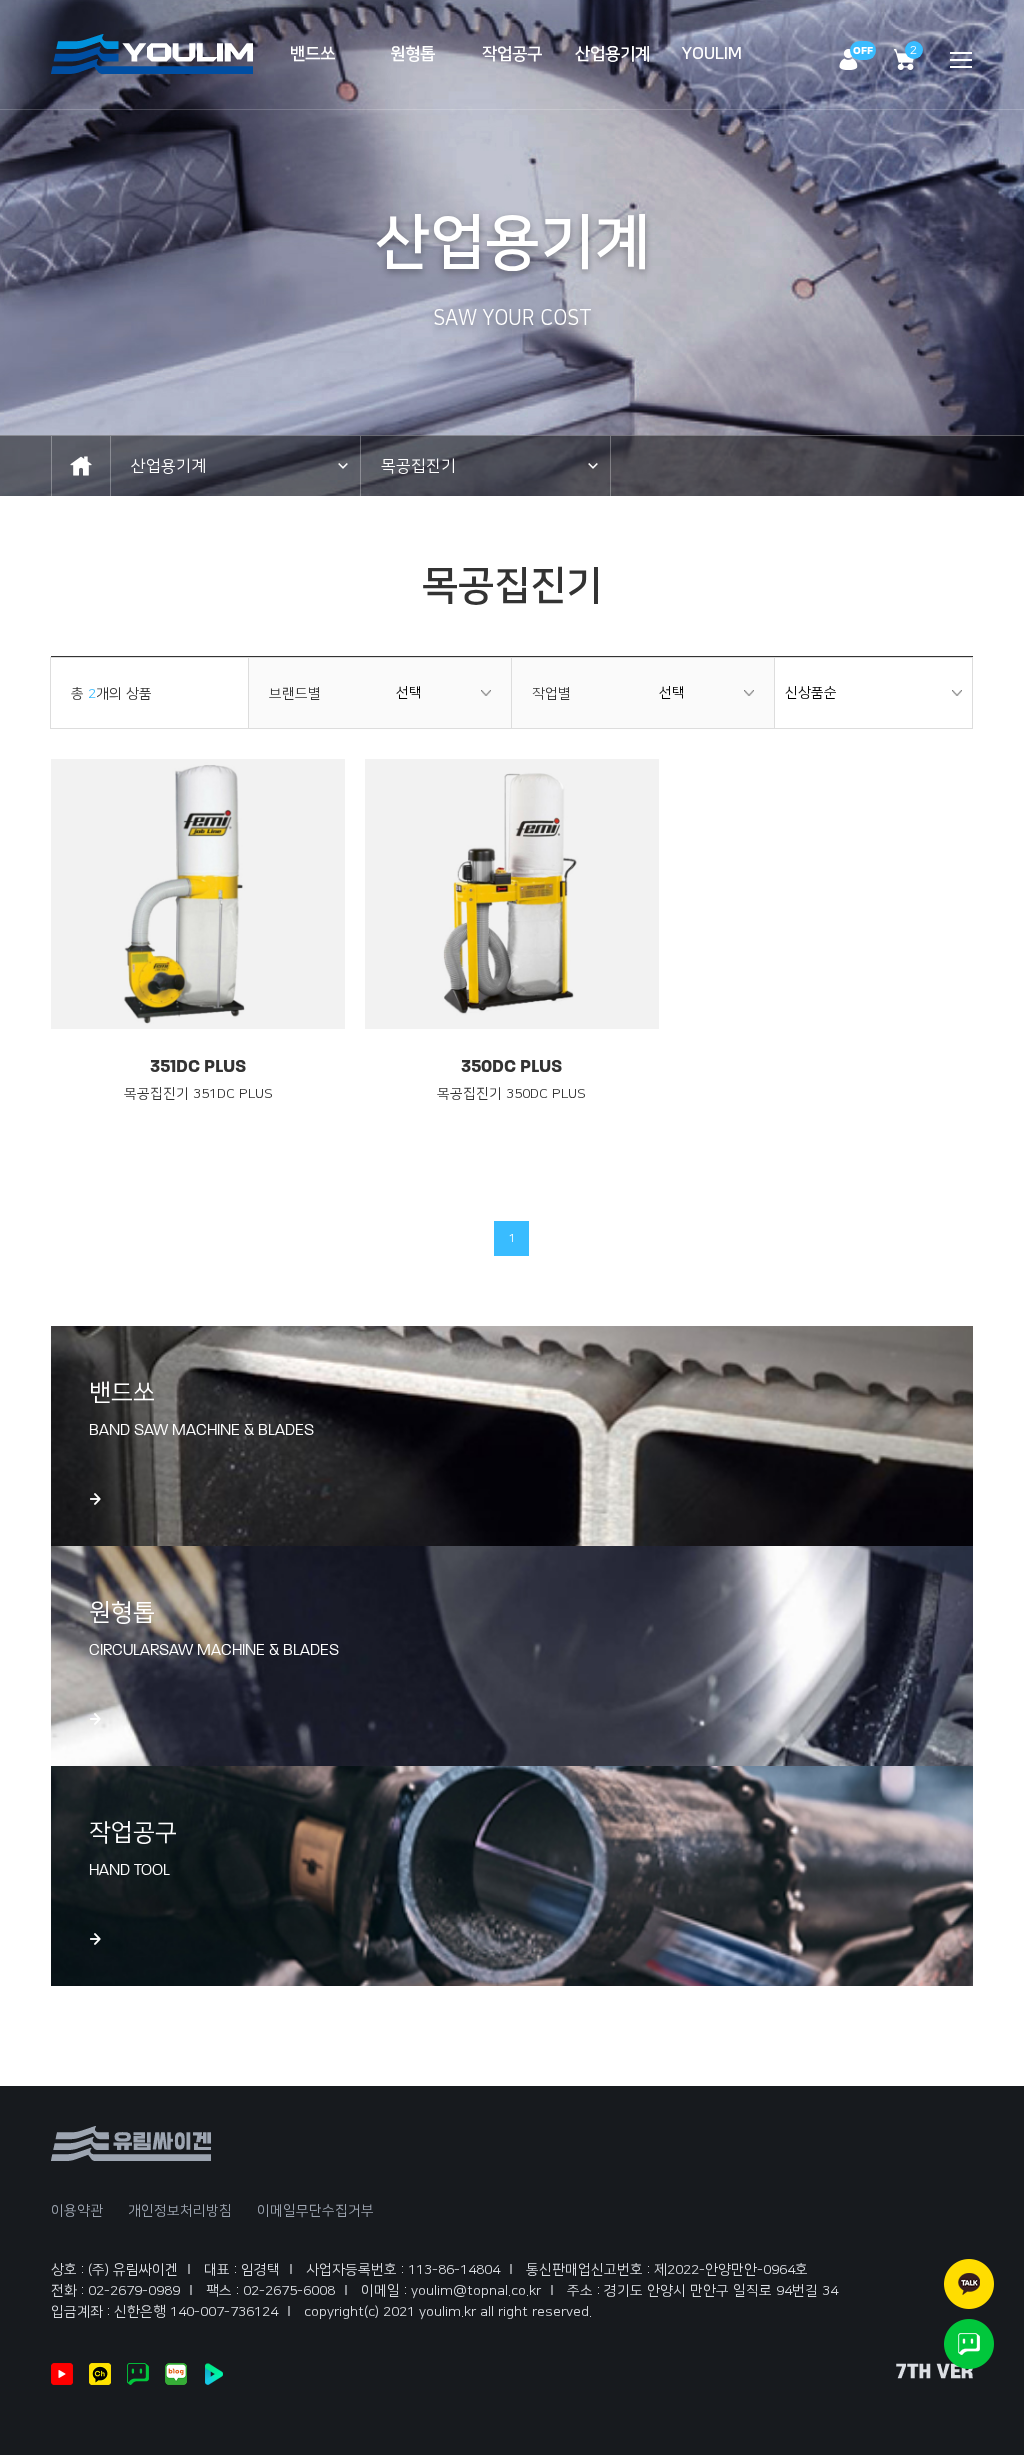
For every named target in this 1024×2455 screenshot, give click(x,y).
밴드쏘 (312, 54)
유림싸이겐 (152, 54)
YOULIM (712, 54)
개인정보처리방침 (180, 2211)
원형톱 (412, 54)
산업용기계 (612, 54)
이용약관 (77, 2211)
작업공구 (512, 54)
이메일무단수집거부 (315, 2211)
